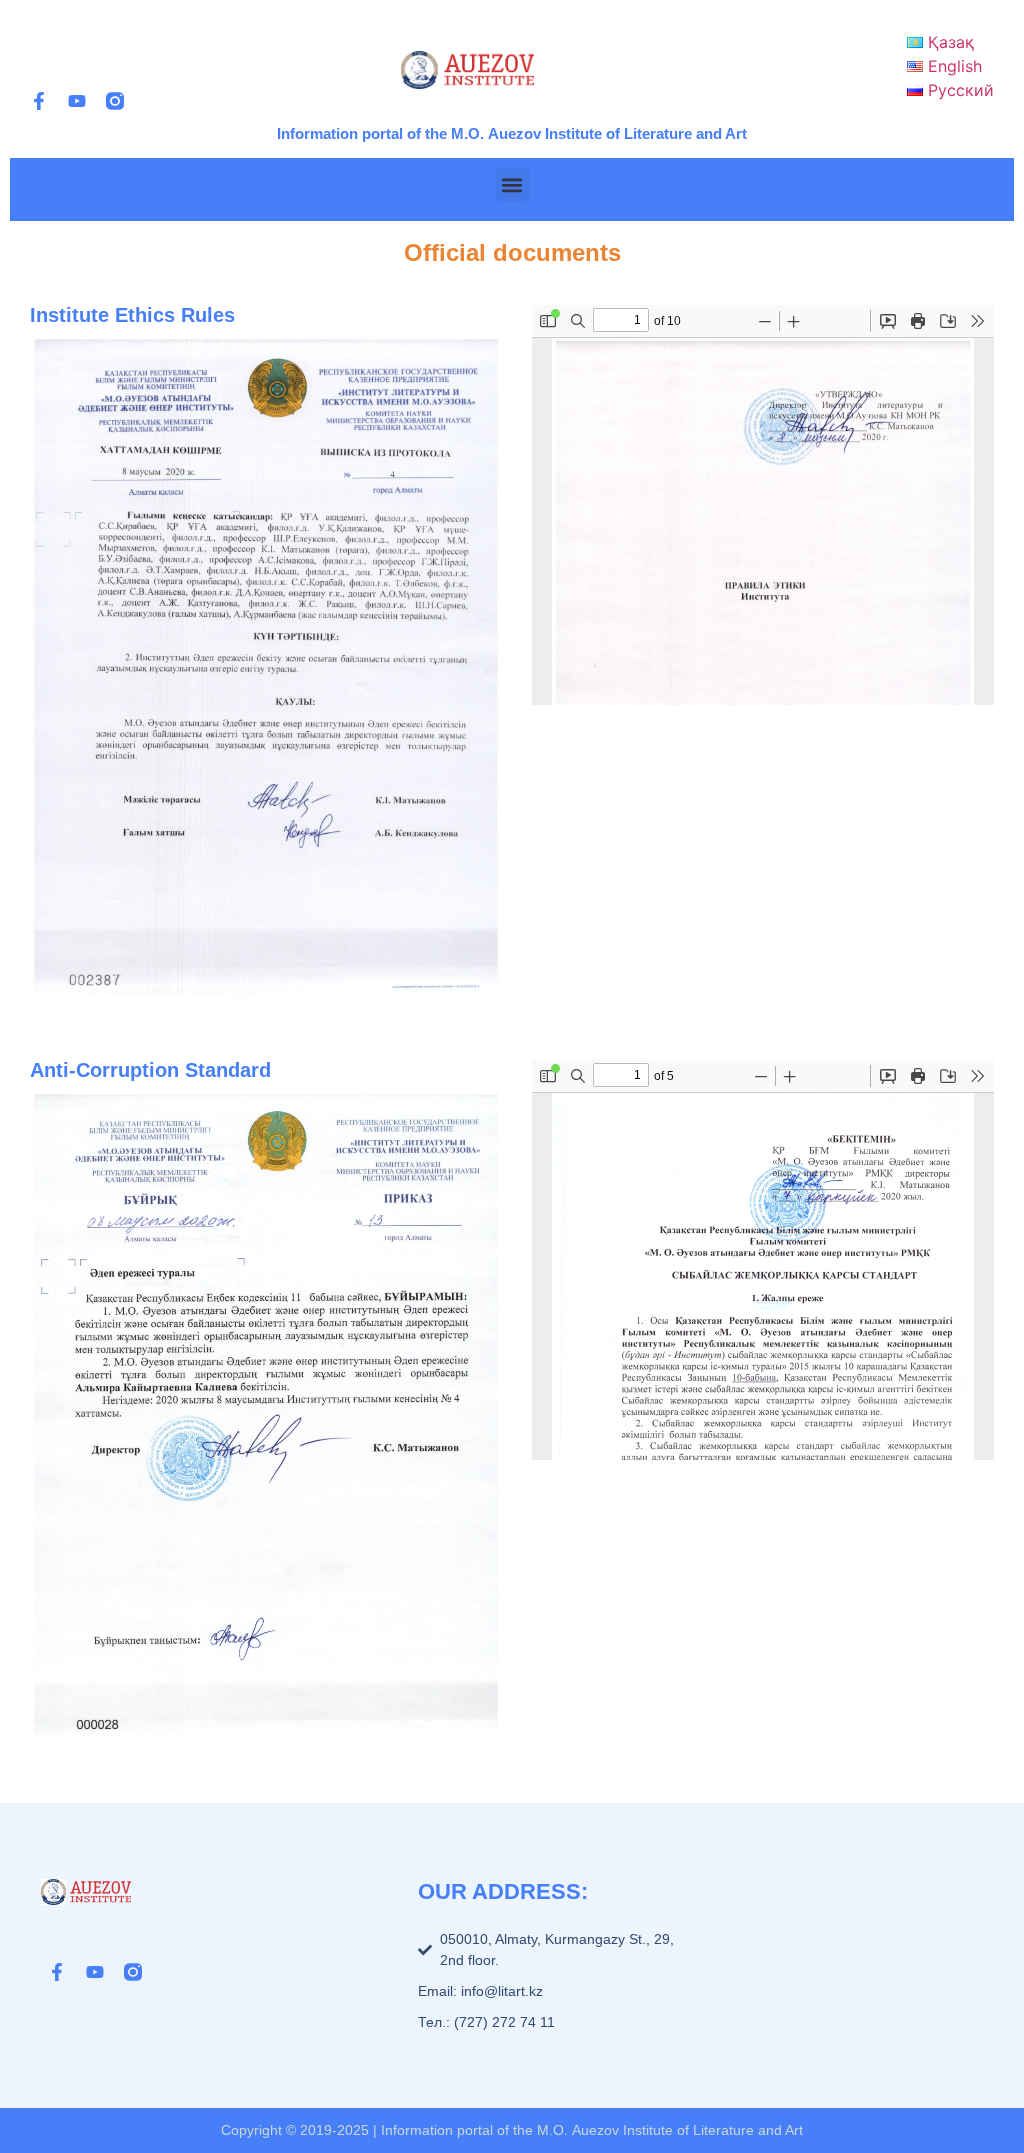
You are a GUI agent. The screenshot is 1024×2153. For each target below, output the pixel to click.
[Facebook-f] (39, 101)
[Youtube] (77, 101)
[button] (512, 184)
